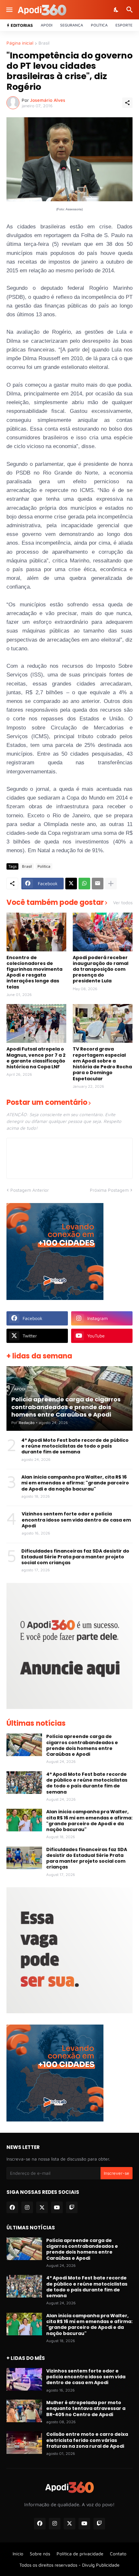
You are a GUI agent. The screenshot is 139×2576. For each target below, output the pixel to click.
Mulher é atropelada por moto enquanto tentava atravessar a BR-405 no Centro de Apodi (86, 2408)
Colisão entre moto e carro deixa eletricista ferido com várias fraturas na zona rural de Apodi (87, 2440)
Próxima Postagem (109, 1190)
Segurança (72, 25)
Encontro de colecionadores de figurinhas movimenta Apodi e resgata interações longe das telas (34, 972)
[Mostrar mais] (111, 884)
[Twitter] (71, 884)
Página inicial (20, 43)
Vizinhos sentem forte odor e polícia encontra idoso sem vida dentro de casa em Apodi (76, 1520)
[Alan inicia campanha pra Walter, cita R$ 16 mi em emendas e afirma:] (24, 1820)
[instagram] (27, 2207)
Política (99, 25)
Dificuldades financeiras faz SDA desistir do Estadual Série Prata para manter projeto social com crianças (75, 1557)
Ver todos (123, 903)
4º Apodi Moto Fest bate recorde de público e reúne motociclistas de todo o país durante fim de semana (75, 1446)
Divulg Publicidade (101, 2565)
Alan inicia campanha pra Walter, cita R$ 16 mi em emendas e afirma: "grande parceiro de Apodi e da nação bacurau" (75, 1483)
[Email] (98, 884)
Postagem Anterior (30, 1190)
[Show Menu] (9, 10)
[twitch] (72, 2207)
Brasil (44, 43)
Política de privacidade (80, 2554)
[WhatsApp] (84, 884)
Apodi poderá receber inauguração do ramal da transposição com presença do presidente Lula (101, 969)
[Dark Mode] (116, 10)
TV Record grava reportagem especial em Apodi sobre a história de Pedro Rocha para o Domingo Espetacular (102, 1064)
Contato (118, 2554)
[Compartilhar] (127, 103)
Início (18, 2554)
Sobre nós (40, 2554)
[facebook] (12, 2207)
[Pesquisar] (130, 10)
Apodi (47, 25)
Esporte (124, 25)
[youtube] (57, 2207)
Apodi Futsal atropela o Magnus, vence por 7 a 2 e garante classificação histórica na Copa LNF (36, 1058)
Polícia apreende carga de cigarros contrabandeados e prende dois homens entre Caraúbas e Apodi (82, 1745)
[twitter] (42, 2207)
